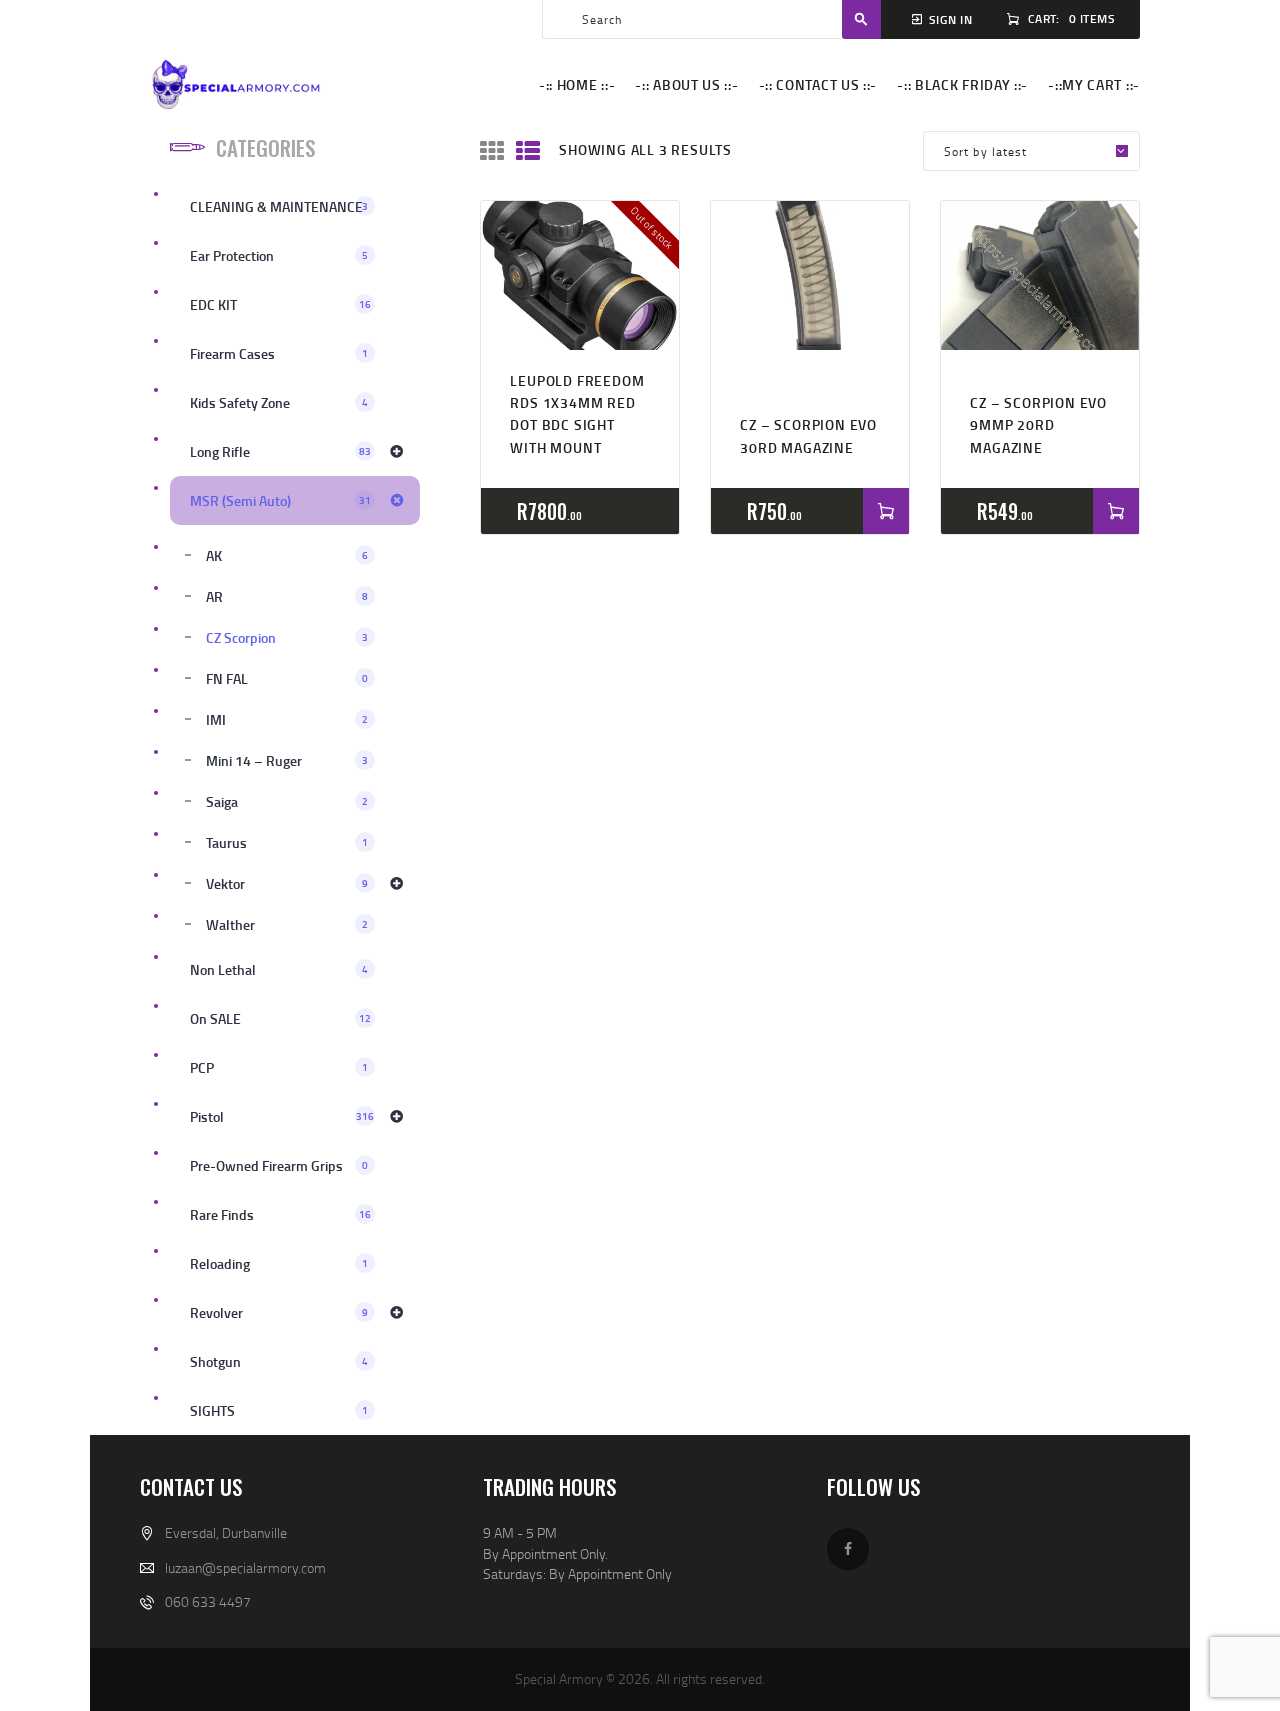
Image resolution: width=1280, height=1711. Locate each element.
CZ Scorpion (287, 637)
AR (287, 596)
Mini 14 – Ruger (287, 760)
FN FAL (287, 678)
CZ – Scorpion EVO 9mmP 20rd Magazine (1038, 425)
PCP (279, 1067)
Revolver (279, 1312)
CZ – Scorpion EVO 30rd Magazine (808, 435)
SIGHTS (279, 1410)
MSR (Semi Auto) (280, 500)
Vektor (287, 883)
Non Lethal (279, 969)
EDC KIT (280, 304)
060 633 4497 (208, 1601)
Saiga (287, 801)
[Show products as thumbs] (492, 151)
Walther (287, 924)
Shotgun (279, 1361)
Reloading (279, 1263)
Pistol (282, 1116)
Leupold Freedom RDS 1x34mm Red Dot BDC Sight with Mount (577, 414)
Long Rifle (280, 451)
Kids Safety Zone (279, 402)
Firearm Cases (279, 353)
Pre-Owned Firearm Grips (279, 1165)
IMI (287, 719)
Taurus (287, 842)
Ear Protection (279, 255)
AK (287, 555)
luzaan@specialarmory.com (245, 1567)
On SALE (280, 1018)
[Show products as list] (528, 151)
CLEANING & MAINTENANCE (279, 206)
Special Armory (559, 1678)
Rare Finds (280, 1214)
